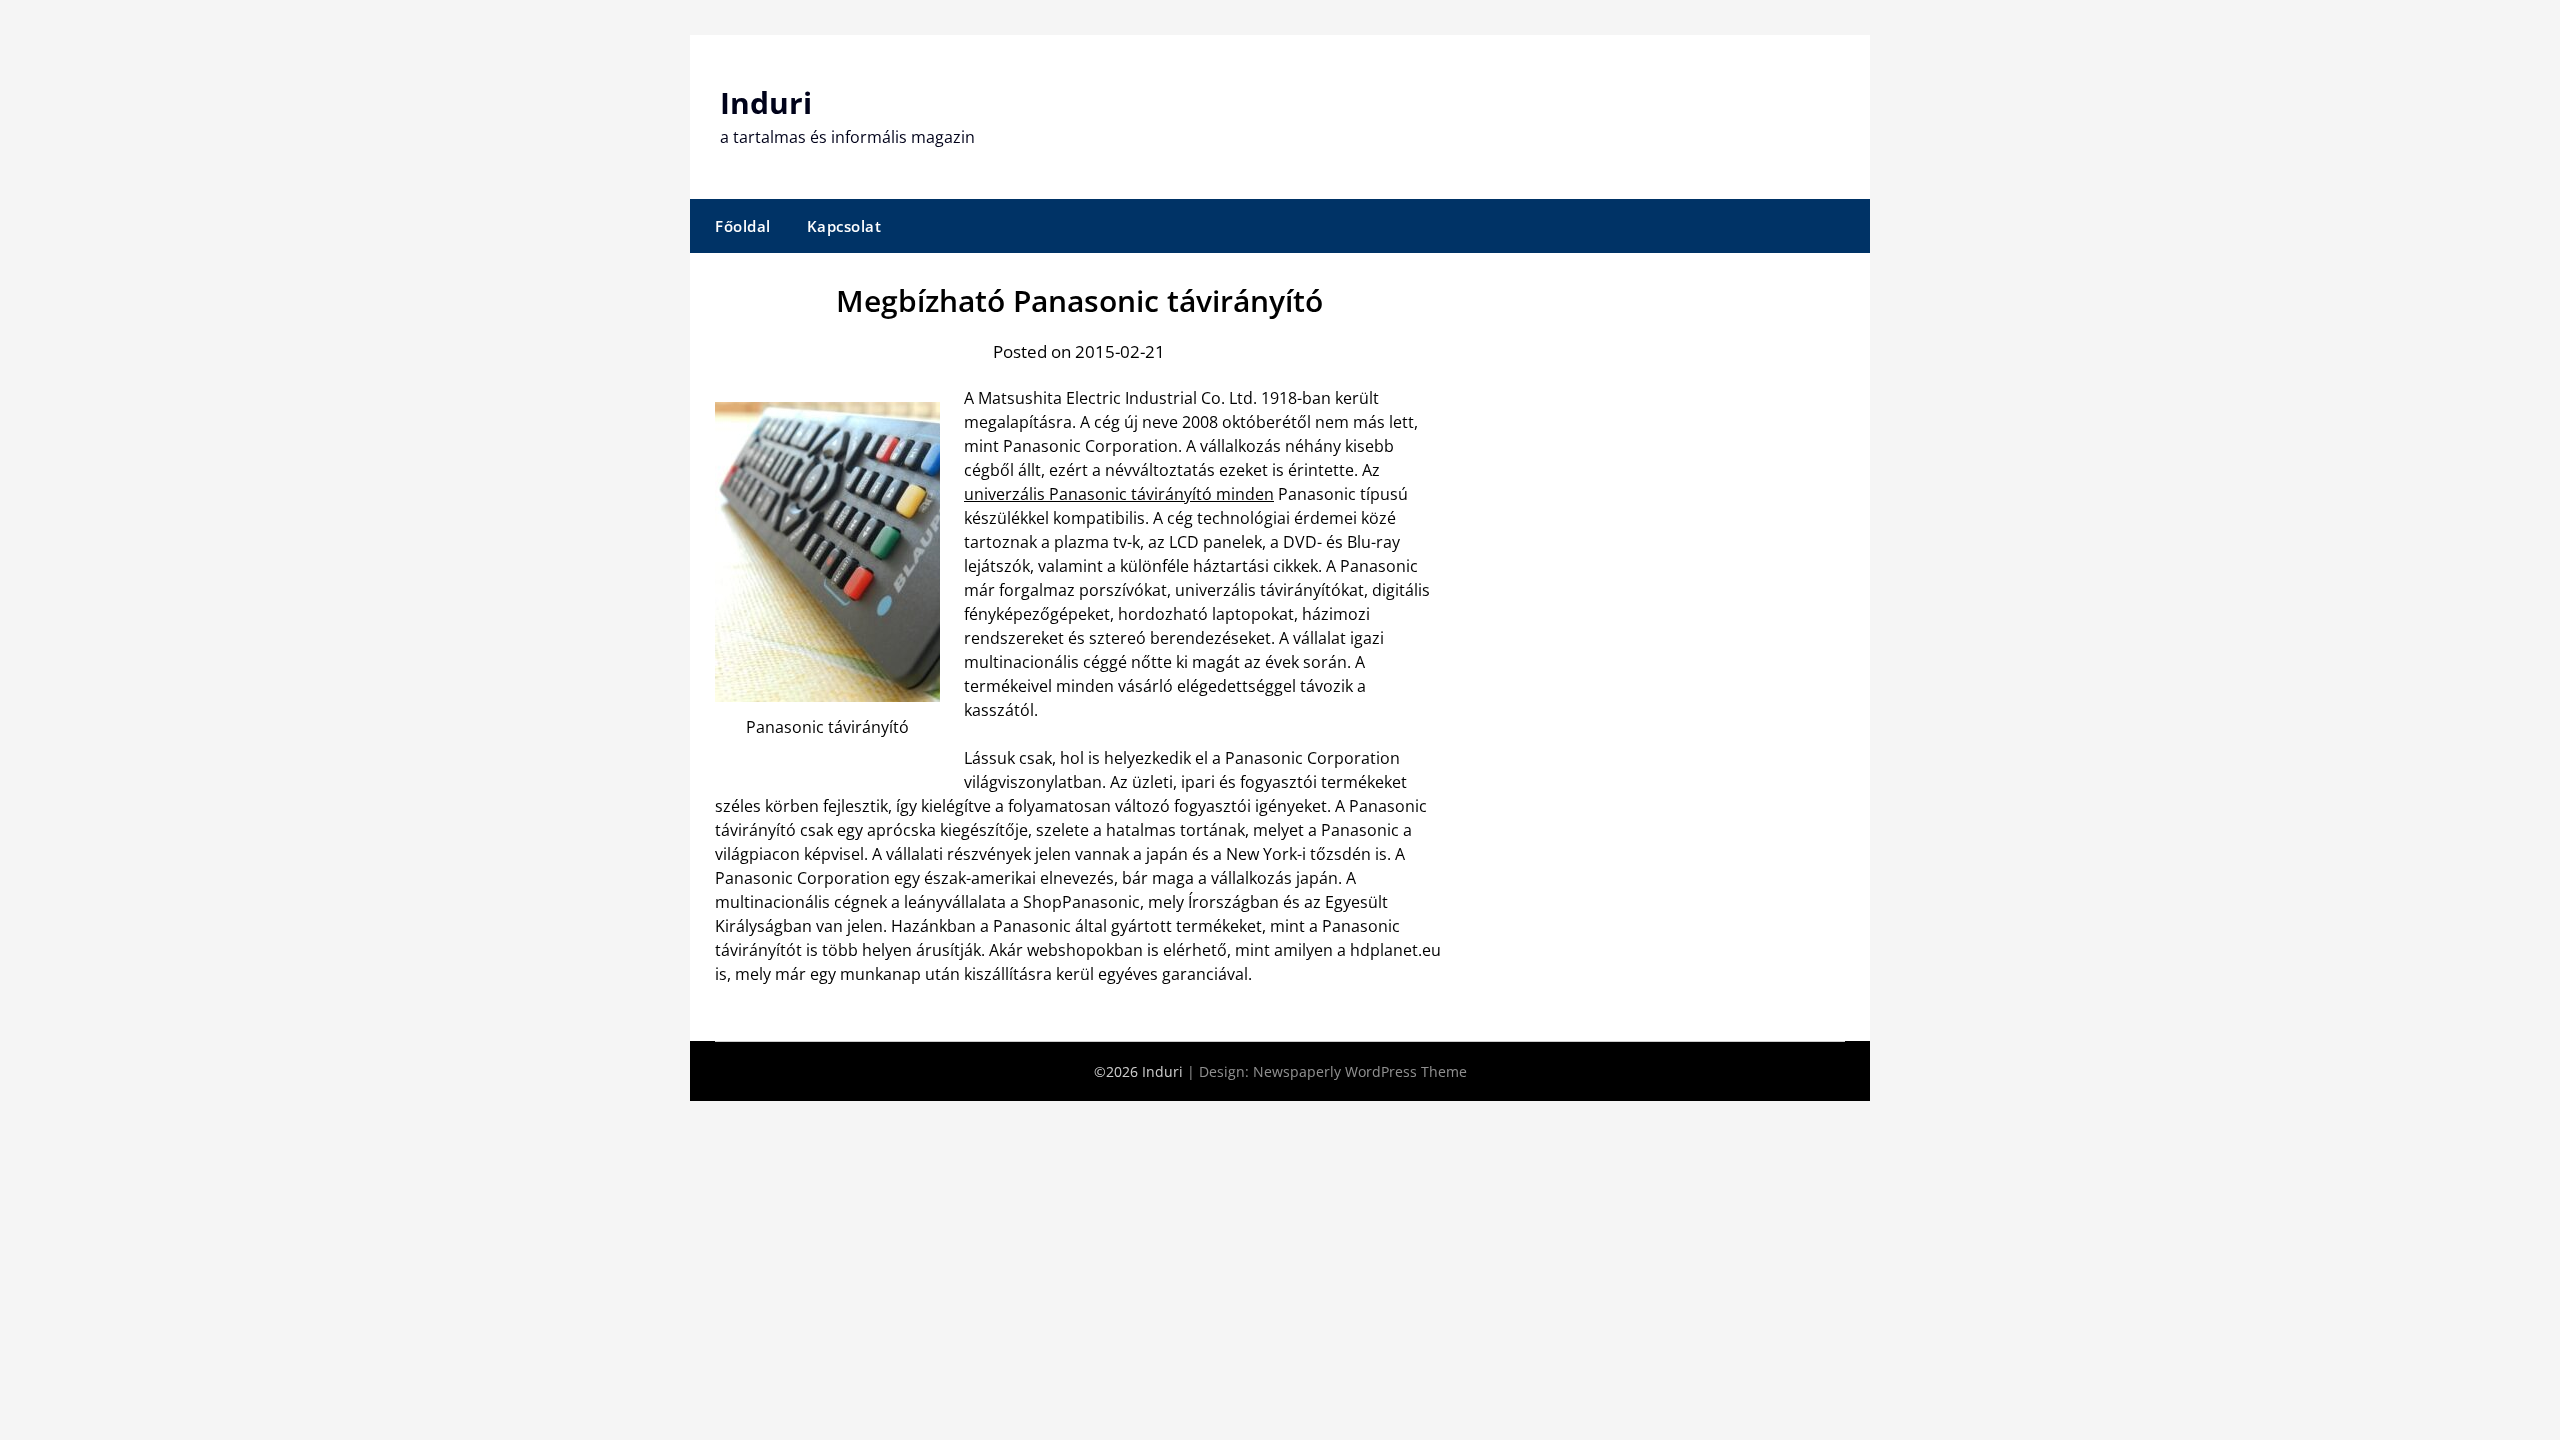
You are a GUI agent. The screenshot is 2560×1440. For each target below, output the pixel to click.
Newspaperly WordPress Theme (1360, 1071)
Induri (766, 102)
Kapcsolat (844, 226)
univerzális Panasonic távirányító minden (1119, 494)
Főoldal (743, 226)
